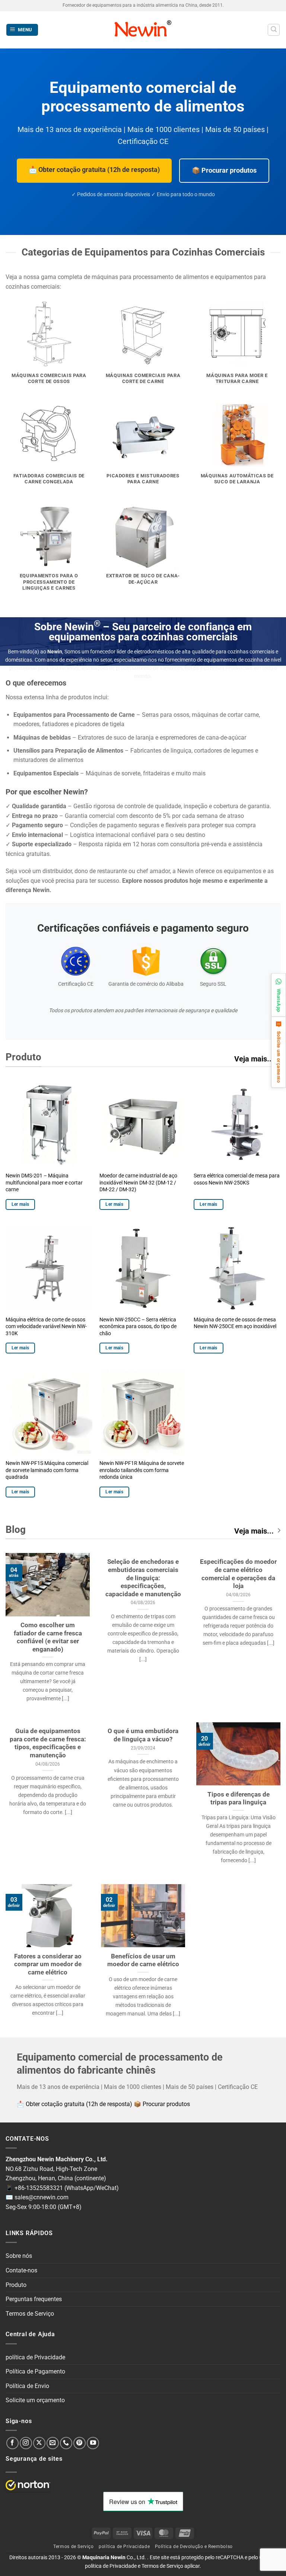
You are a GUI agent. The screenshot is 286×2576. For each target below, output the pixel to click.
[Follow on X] (39, 2443)
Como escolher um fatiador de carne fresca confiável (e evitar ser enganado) (48, 1637)
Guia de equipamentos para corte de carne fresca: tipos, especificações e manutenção (48, 1743)
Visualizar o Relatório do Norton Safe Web (28, 2485)
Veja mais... (254, 1059)
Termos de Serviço (30, 2314)
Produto (16, 2285)
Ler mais (20, 1204)
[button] (22, 30)
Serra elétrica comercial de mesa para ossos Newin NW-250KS (237, 1179)
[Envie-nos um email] (53, 2443)
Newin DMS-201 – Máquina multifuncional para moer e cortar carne (44, 1183)
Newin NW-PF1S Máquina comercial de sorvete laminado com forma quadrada (47, 1470)
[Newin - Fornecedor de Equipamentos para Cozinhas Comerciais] (143, 30)
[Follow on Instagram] (26, 2443)
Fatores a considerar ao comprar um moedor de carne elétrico (48, 1964)
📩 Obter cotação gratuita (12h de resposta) (94, 170)
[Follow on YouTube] (93, 2443)
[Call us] (66, 2443)
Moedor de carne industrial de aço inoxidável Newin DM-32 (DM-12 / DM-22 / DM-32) (138, 1183)
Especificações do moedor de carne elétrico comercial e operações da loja (238, 1574)
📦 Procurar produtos (224, 170)
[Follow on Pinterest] (80, 2443)
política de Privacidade (35, 2357)
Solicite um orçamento (35, 2400)
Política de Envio (27, 2386)
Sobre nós (19, 2256)
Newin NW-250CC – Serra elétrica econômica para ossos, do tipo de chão (138, 1327)
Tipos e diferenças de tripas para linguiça (239, 1799)
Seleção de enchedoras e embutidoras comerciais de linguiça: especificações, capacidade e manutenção (143, 1578)
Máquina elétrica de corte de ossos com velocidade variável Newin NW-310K (46, 1327)
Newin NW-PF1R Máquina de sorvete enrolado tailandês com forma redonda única (142, 1470)
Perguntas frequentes (34, 2299)
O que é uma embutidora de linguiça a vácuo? (143, 1735)
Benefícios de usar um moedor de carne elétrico (143, 1960)
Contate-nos (21, 2270)
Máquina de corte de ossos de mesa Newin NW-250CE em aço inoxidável (235, 1323)
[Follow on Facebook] (12, 2443)
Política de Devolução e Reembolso (194, 2547)
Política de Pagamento (35, 2371)
